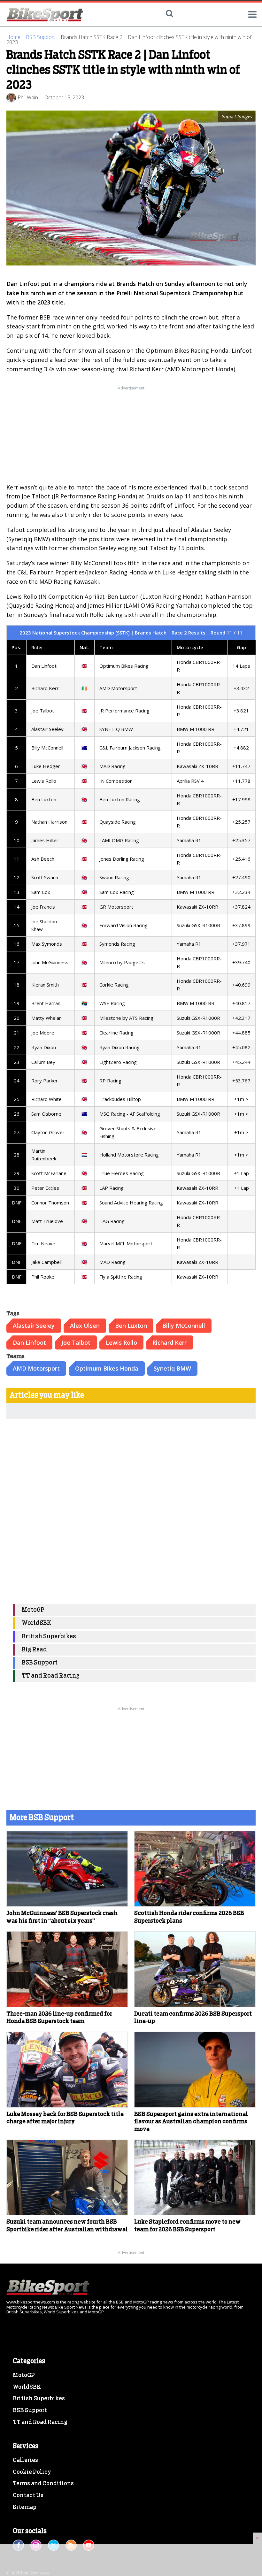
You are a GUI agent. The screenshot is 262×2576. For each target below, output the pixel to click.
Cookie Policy (32, 2472)
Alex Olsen (85, 1326)
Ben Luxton (131, 1326)
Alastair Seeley (34, 1326)
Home (13, 37)
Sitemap (25, 2507)
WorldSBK (37, 1623)
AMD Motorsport (36, 1368)
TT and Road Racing (51, 1676)
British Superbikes (49, 1637)
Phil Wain (28, 97)
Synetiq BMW (172, 1368)
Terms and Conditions (43, 2484)
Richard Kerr (170, 1342)
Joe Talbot (76, 1342)
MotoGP (33, 1610)
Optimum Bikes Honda (107, 1368)
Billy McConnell (184, 1326)
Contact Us (28, 2495)
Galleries (25, 2460)
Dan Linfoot (29, 1342)
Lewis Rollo (121, 1342)
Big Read (34, 1650)
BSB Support (41, 37)
